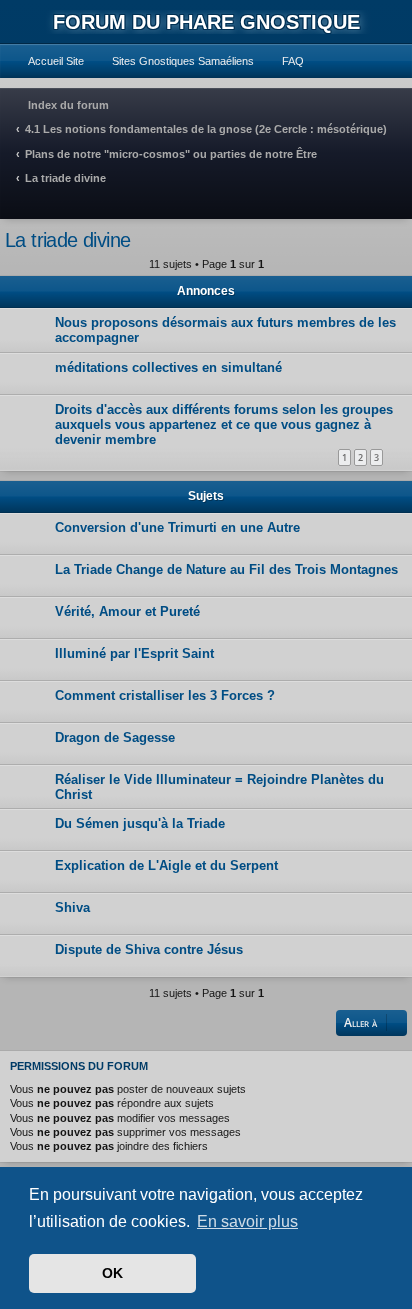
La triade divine (67, 240)
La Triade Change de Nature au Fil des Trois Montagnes (226, 569)
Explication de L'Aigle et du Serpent (166, 865)
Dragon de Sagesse (115, 737)
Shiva (72, 907)
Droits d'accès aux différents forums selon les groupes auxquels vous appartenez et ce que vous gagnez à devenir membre (224, 424)
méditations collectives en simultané (168, 367)
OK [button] (112, 1273)
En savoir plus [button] (247, 1221)
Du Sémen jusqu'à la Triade (140, 823)
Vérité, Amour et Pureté (127, 611)
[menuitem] (47, 61)
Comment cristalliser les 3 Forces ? (165, 695)
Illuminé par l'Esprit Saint (134, 653)
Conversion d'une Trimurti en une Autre (177, 527)
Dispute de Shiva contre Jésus (149, 949)
